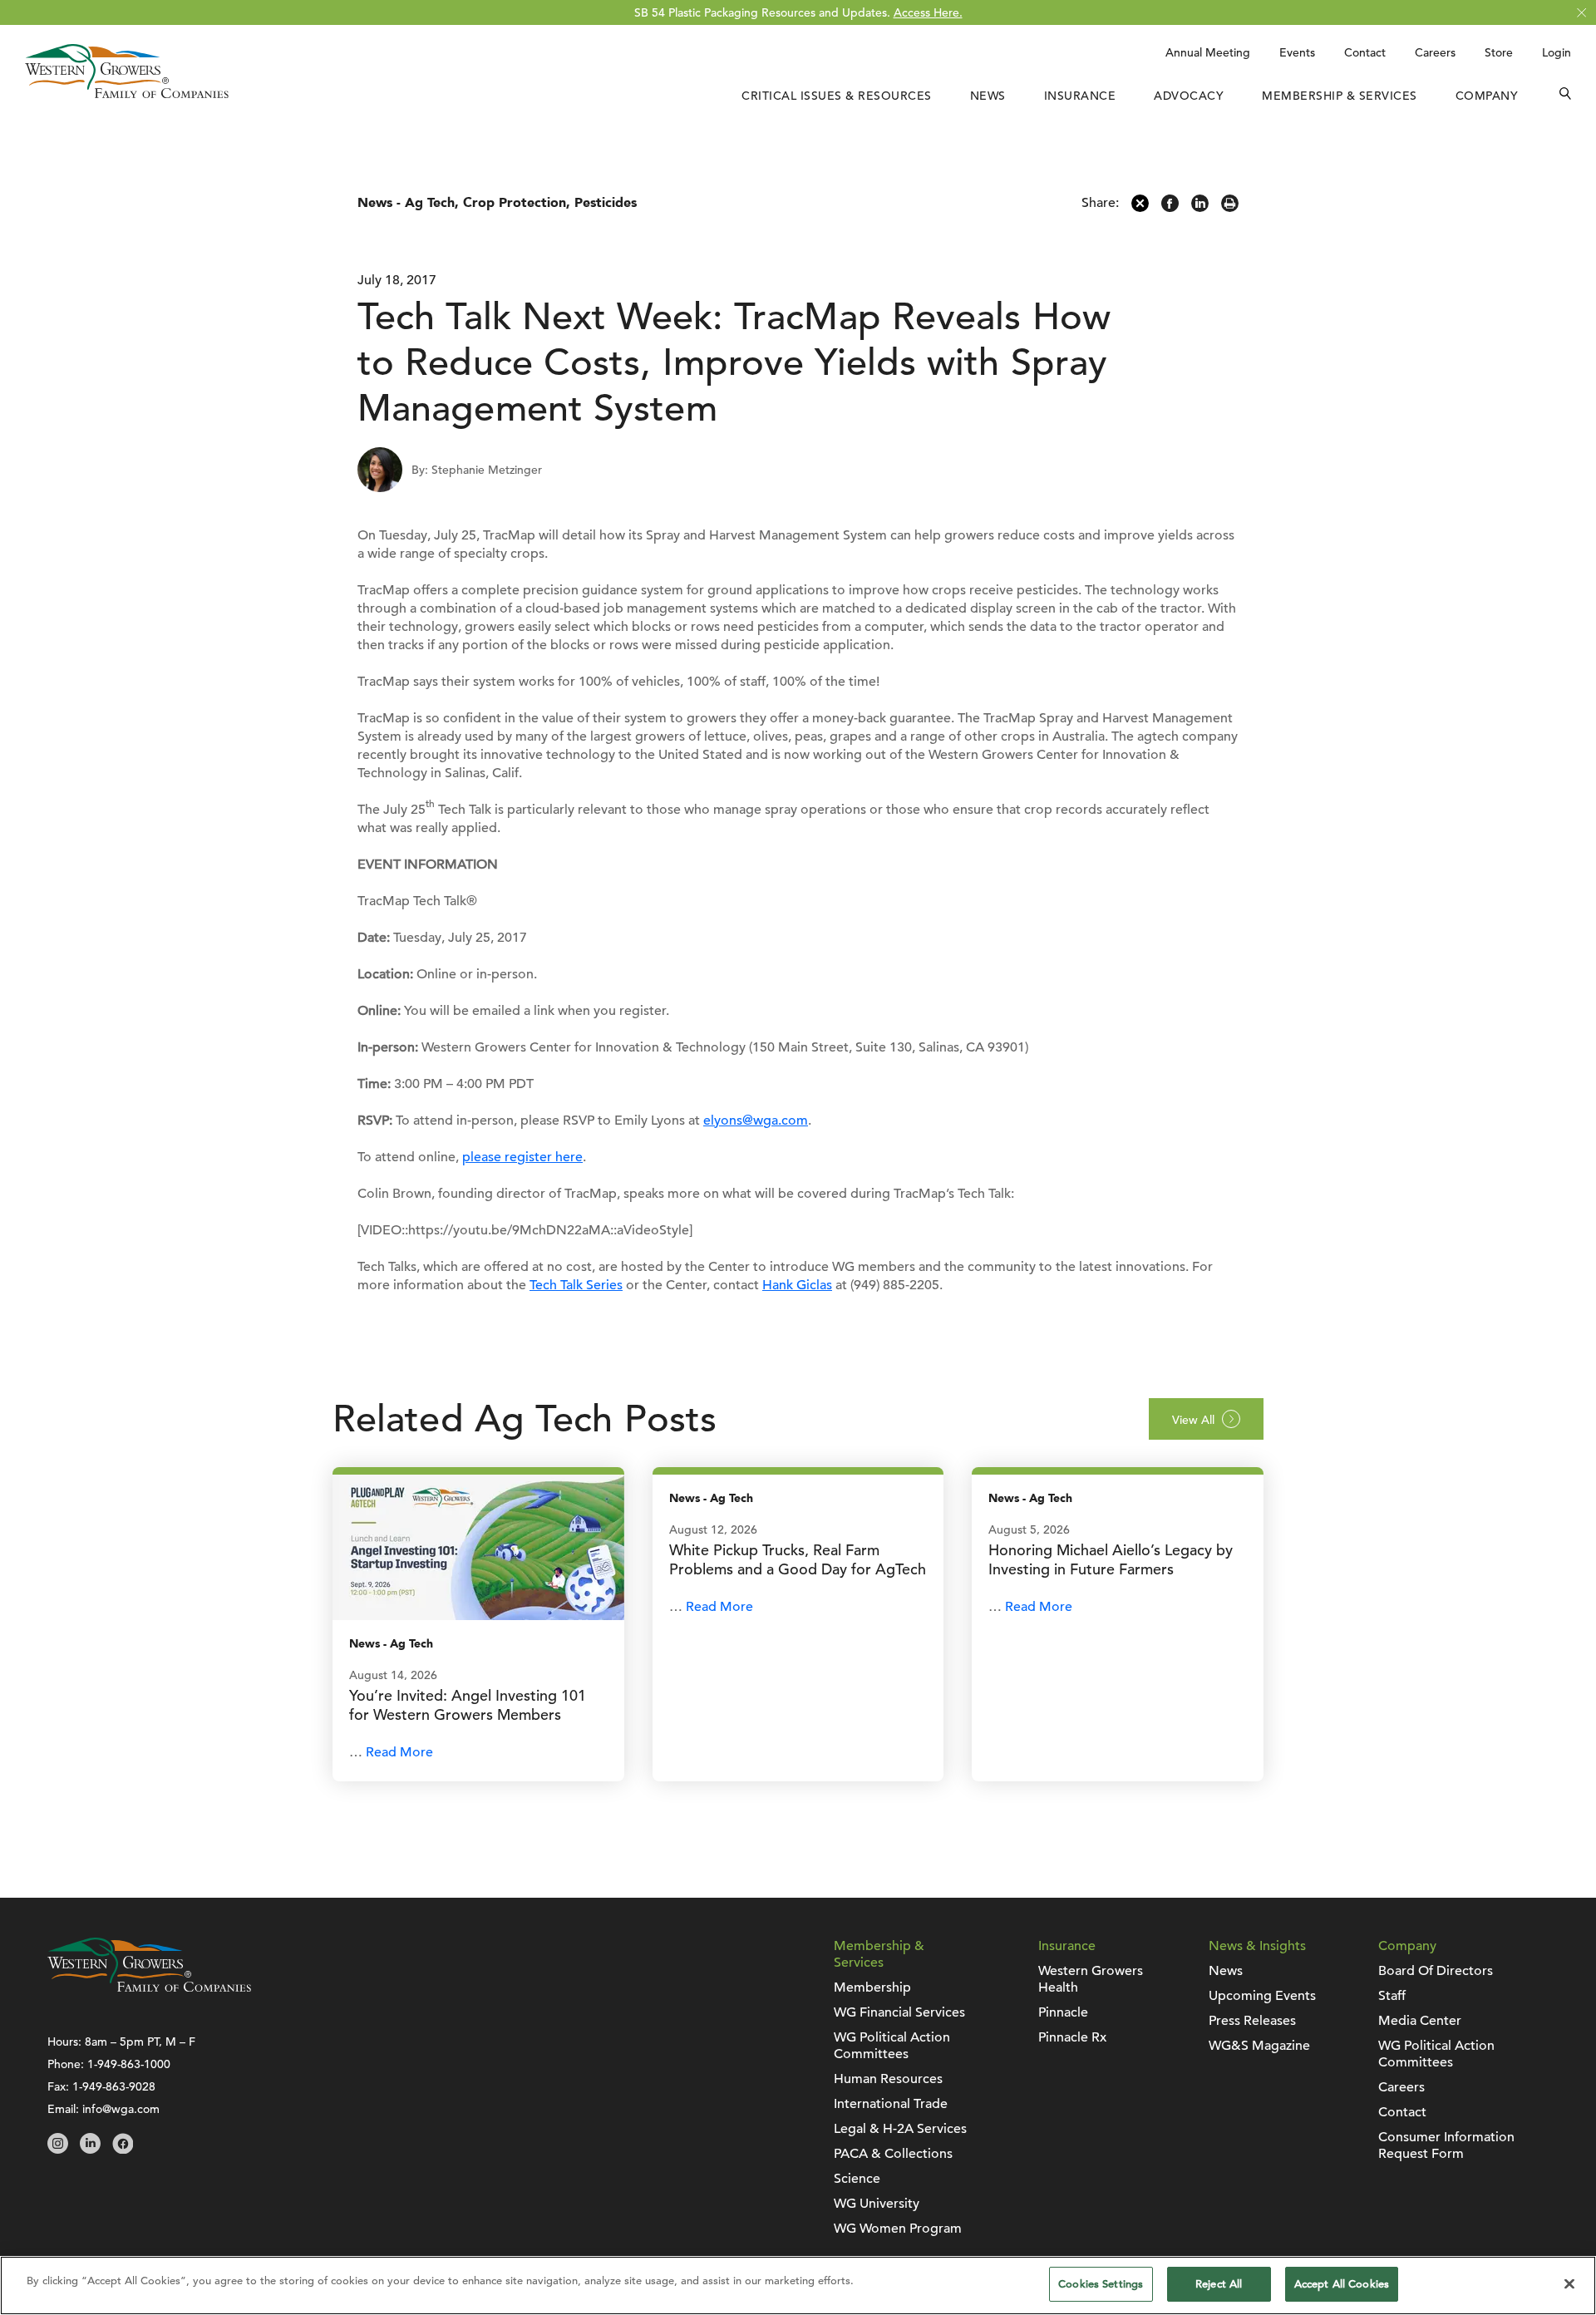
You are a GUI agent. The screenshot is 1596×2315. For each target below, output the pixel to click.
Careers (1435, 52)
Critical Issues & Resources (837, 96)
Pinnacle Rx (1072, 2037)
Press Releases (1252, 2021)
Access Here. (928, 12)
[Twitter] (1140, 208)
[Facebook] (1170, 208)
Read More (399, 1752)
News (988, 96)
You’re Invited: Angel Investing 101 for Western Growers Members (468, 1705)
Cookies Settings (1101, 2284)
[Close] (1569, 2283)
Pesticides (606, 203)
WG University (877, 2204)
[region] (798, 2285)
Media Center (1420, 2021)
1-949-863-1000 (129, 2064)
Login (1557, 52)
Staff (1392, 1996)
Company (1487, 96)
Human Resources (888, 2079)
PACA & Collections (893, 2154)
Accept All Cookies (1342, 2284)
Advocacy (1189, 96)
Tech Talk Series (576, 1285)
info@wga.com (121, 2109)
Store (1499, 52)
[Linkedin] (1200, 208)
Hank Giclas (797, 1285)
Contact (1365, 52)
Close (1581, 13)
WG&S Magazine (1259, 2046)
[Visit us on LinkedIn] (90, 2150)
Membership (872, 1987)
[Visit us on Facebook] (123, 2150)
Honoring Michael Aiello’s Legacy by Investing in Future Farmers (1111, 1559)
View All (1193, 1420)
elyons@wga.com (756, 1121)
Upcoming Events (1262, 1996)
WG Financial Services (899, 2012)
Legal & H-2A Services (900, 2129)
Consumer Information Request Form (1446, 2145)
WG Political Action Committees (892, 2046)
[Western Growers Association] (127, 94)
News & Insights (1257, 1946)
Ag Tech (430, 203)
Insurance (1080, 96)
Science (857, 2179)
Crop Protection (515, 203)
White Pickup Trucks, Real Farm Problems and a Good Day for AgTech (798, 1559)
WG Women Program (898, 2229)
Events (1297, 52)
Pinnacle (1063, 2012)
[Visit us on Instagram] (58, 2150)
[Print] (1230, 208)
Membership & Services (1340, 96)
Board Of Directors (1436, 1971)
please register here (522, 1157)
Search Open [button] (1565, 96)
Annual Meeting (1208, 52)
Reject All (1219, 2284)
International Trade (891, 2104)
